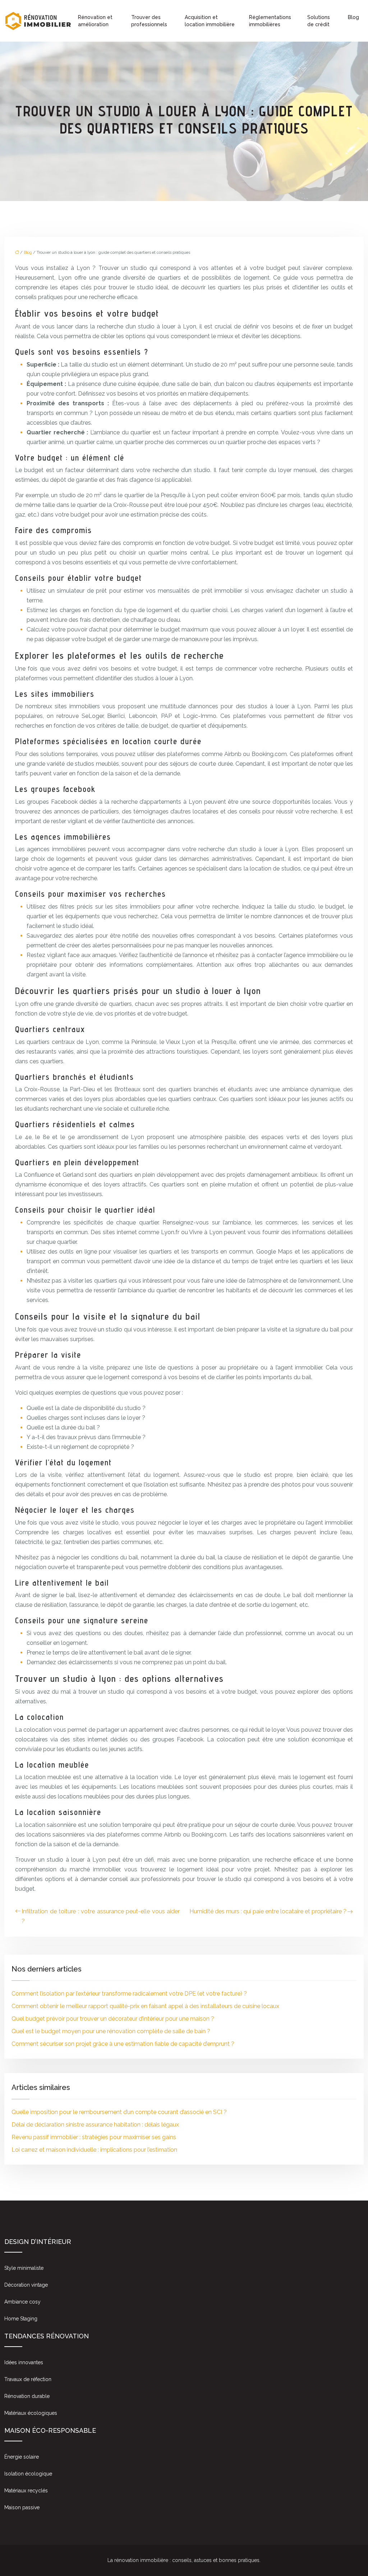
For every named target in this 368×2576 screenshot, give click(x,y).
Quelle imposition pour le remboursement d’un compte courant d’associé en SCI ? (119, 2112)
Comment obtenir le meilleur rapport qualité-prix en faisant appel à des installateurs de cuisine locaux (145, 2006)
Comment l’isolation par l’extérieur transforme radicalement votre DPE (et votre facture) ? (129, 1994)
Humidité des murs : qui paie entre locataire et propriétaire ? (268, 1911)
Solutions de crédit (319, 21)
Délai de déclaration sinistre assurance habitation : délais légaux (95, 2125)
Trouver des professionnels (149, 21)
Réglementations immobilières (270, 21)
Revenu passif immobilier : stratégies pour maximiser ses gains (94, 2137)
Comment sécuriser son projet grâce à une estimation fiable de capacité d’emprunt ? (123, 2044)
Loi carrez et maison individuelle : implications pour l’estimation (94, 2150)
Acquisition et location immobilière (210, 21)
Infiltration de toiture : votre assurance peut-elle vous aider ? (101, 1916)
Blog (353, 17)
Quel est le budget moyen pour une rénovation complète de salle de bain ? (111, 2031)
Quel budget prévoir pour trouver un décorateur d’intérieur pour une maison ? (113, 2019)
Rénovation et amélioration (95, 21)
